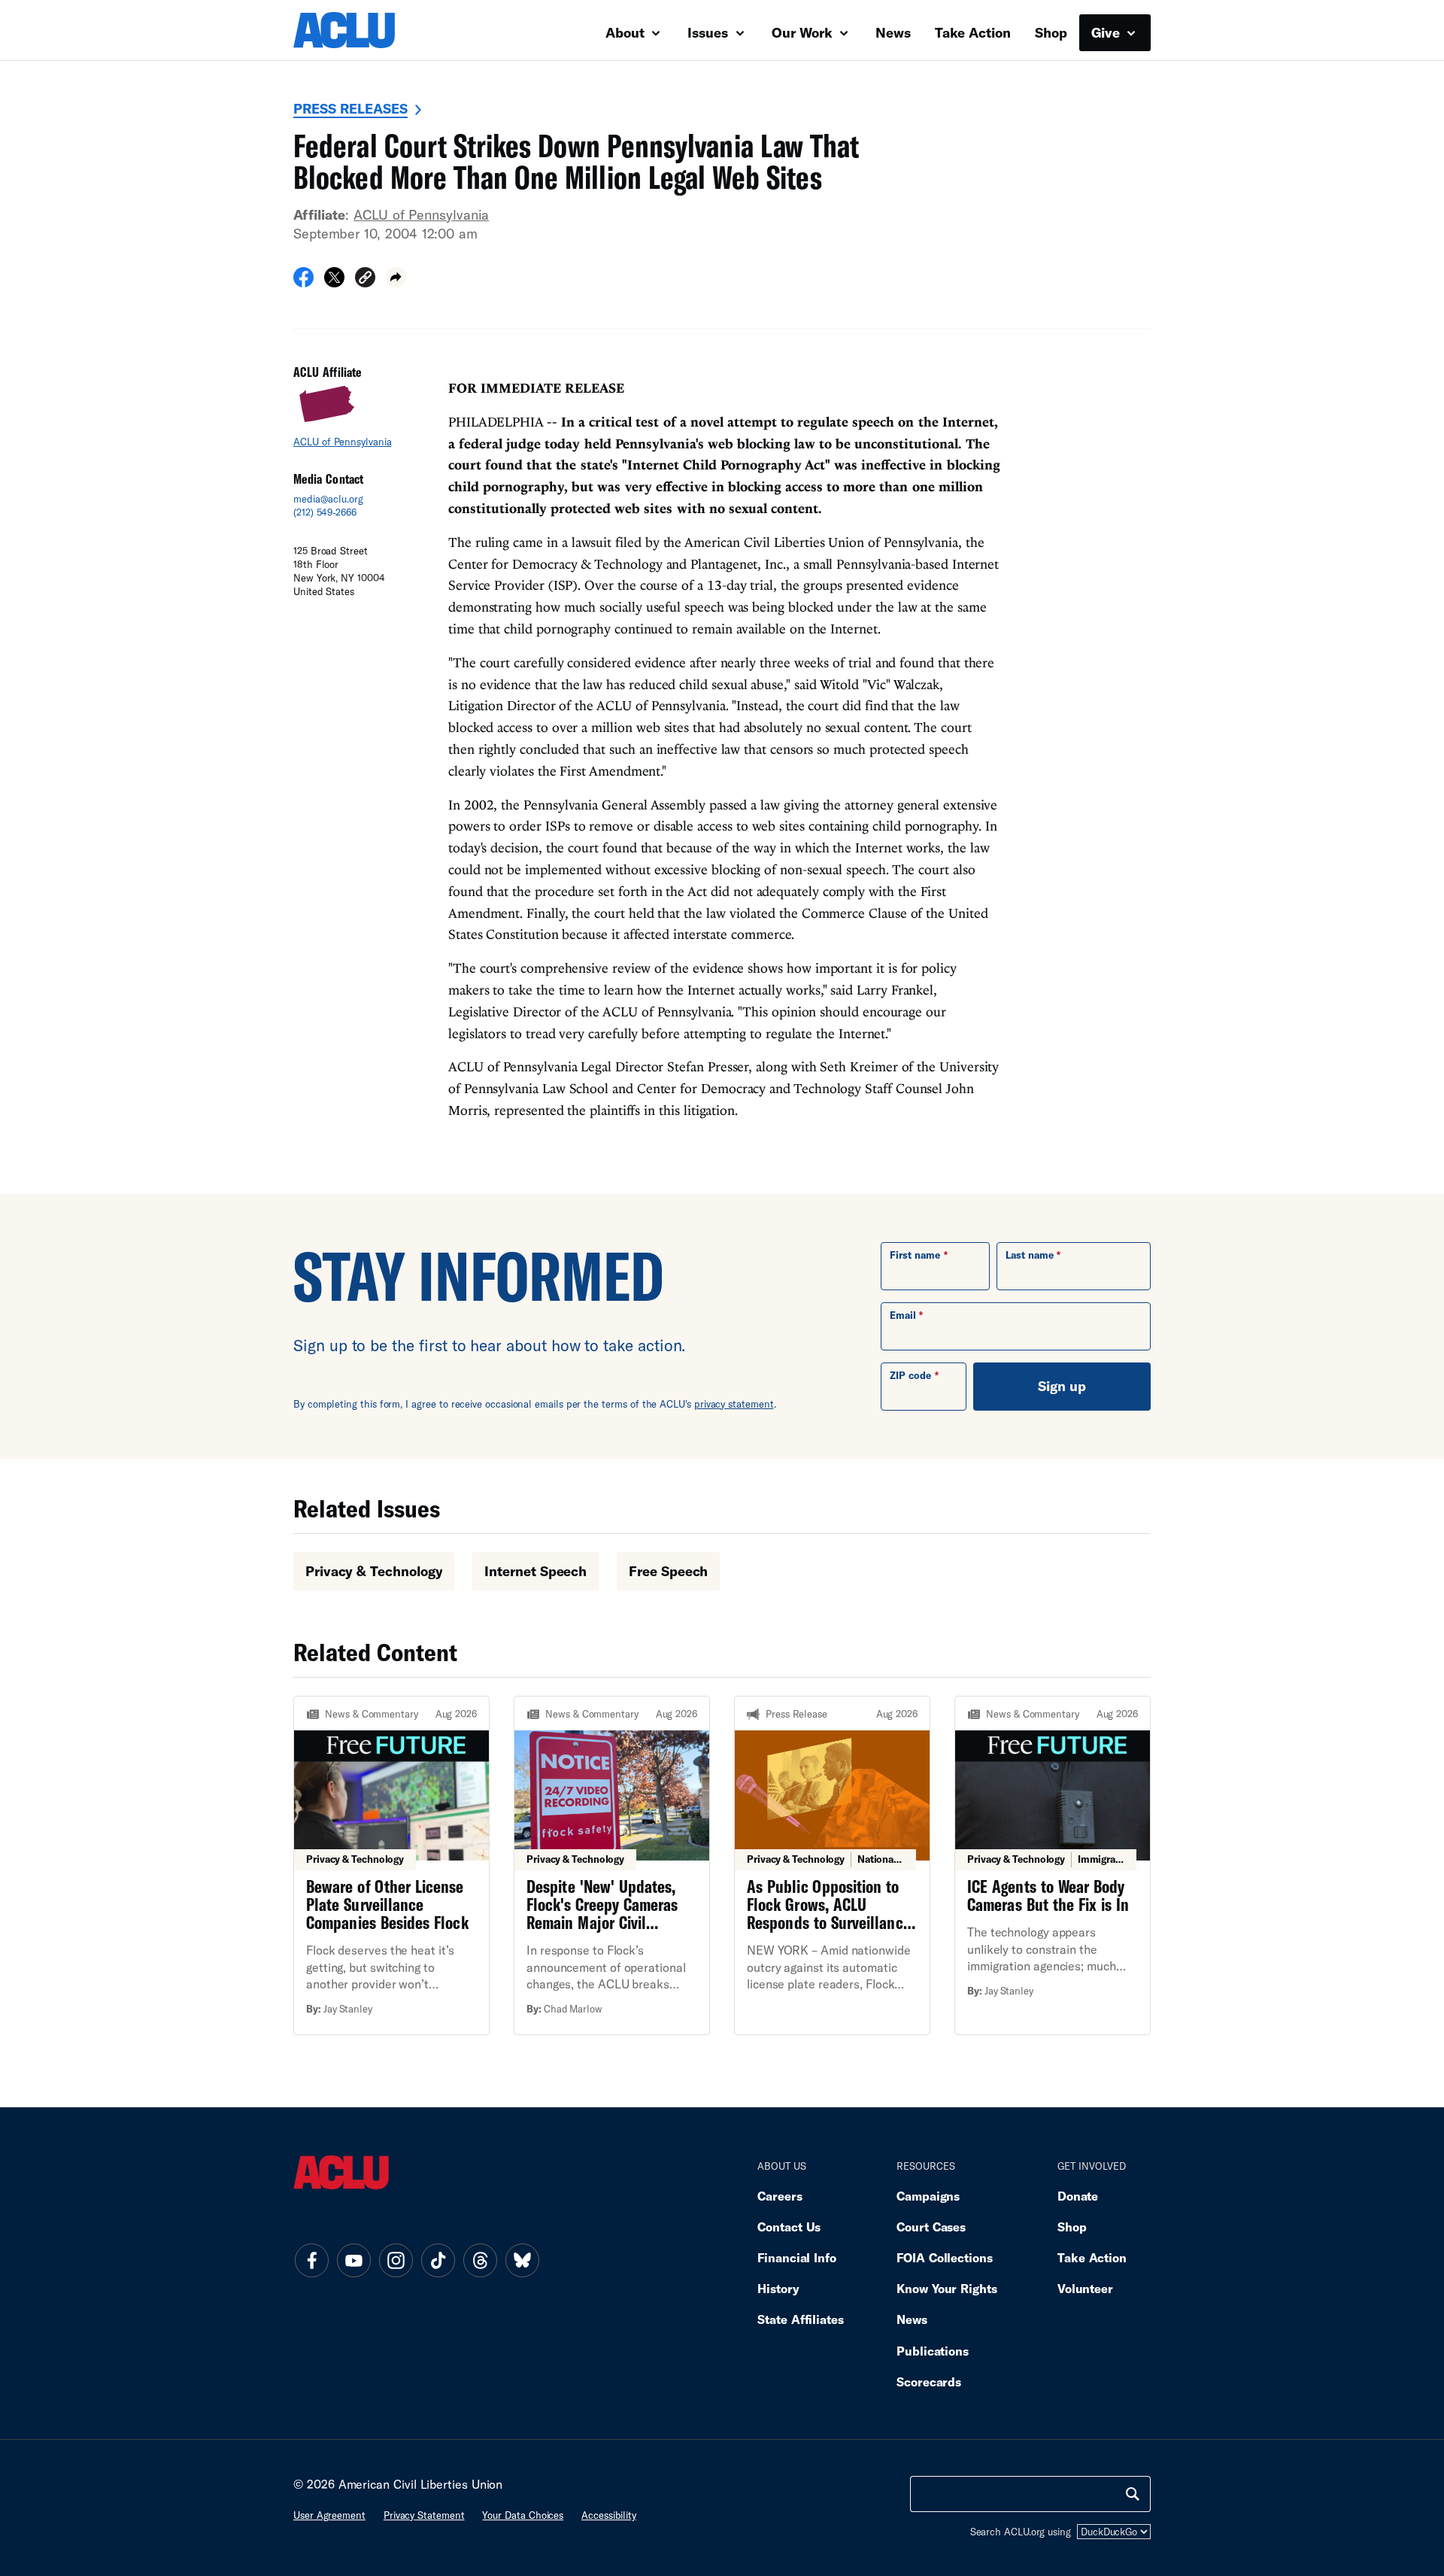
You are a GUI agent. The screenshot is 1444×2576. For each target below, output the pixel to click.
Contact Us (789, 2227)
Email (903, 1315)
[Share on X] (334, 282)
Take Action (973, 32)
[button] (365, 279)
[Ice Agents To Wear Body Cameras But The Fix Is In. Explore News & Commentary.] (1053, 1865)
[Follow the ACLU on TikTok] (438, 2260)
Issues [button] (710, 32)
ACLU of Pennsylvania (421, 214)
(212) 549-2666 (325, 512)
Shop (1051, 32)
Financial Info (797, 2257)
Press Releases (350, 108)
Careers (780, 2196)
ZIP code (910, 1375)
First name (915, 1255)
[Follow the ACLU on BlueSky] (522, 2260)
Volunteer (1085, 2288)
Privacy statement (424, 2515)
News (893, 32)
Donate (1078, 2196)
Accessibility (609, 2515)
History (778, 2288)
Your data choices (523, 2515)
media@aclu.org (328, 499)
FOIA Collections (945, 2257)
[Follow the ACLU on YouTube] (353, 2260)
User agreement (329, 2515)
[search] (1133, 2494)
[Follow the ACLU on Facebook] (311, 2260)
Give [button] (1107, 32)
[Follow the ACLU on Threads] (480, 2260)
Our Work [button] (804, 32)
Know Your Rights (947, 2288)
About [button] (627, 32)
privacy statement (734, 1404)
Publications (933, 2351)
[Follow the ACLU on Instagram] (396, 2260)
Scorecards (929, 2382)
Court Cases (931, 2227)
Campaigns (928, 2196)
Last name (1030, 1255)
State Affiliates (801, 2319)
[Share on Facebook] (303, 282)
